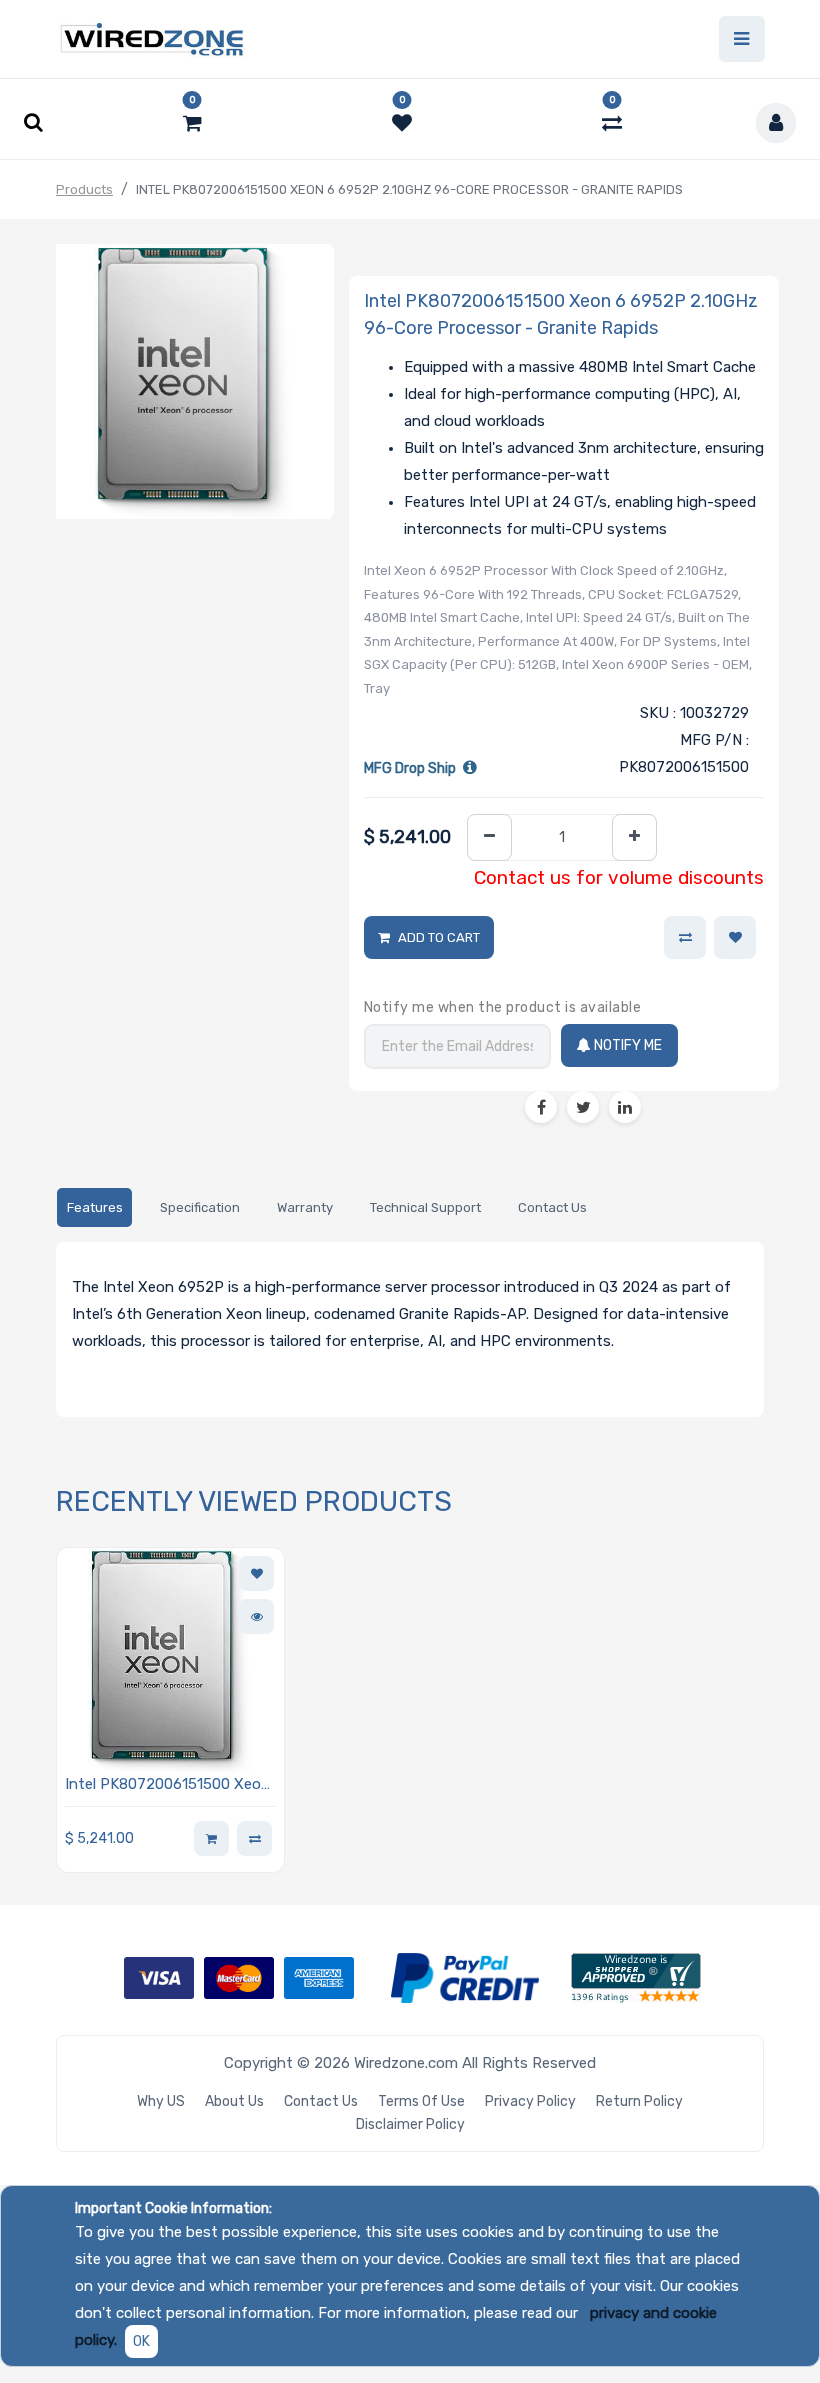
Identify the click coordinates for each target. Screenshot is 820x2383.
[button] (735, 938)
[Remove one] (489, 837)
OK (141, 2341)
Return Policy (639, 2101)
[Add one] (634, 837)
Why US (161, 2101)
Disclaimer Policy (410, 2124)
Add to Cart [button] (439, 937)
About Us (234, 2101)
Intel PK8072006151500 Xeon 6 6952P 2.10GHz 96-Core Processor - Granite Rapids (167, 1785)
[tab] (94, 1207)
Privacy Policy (530, 2101)
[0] (192, 123)
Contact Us (321, 2101)
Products (84, 189)
